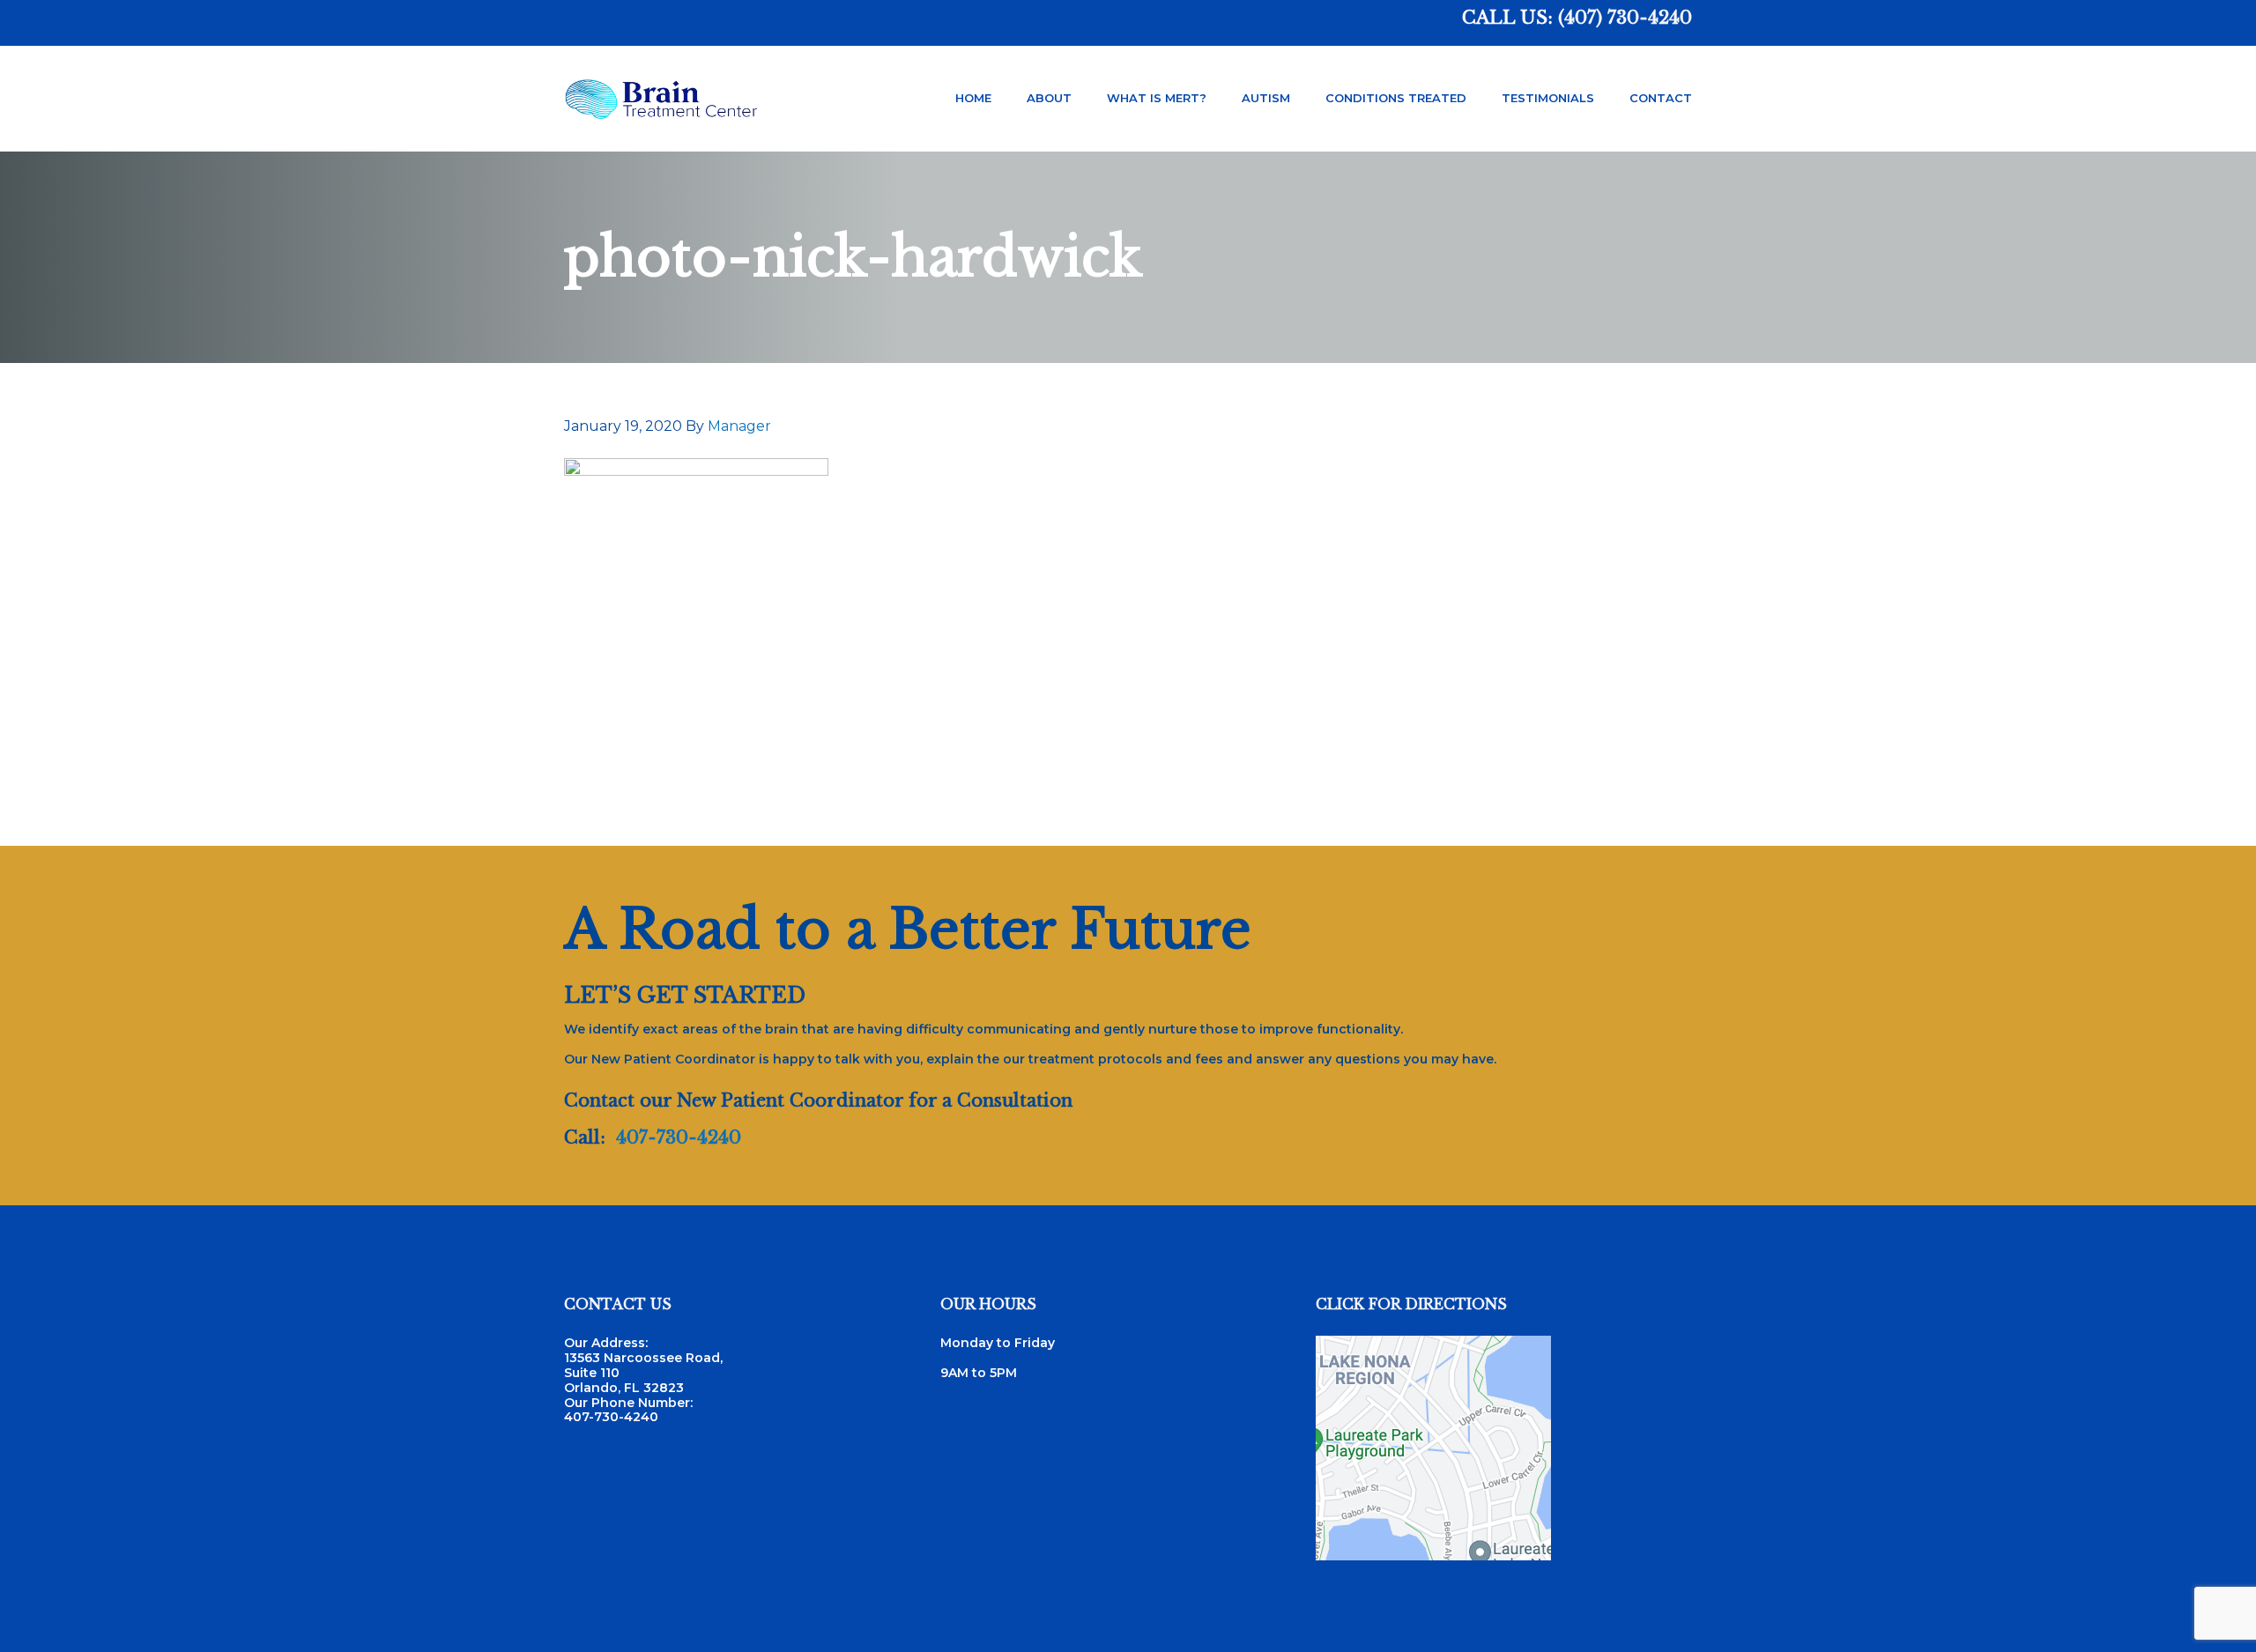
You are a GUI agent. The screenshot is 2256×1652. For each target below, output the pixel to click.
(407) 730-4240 (1625, 18)
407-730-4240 (679, 1137)
